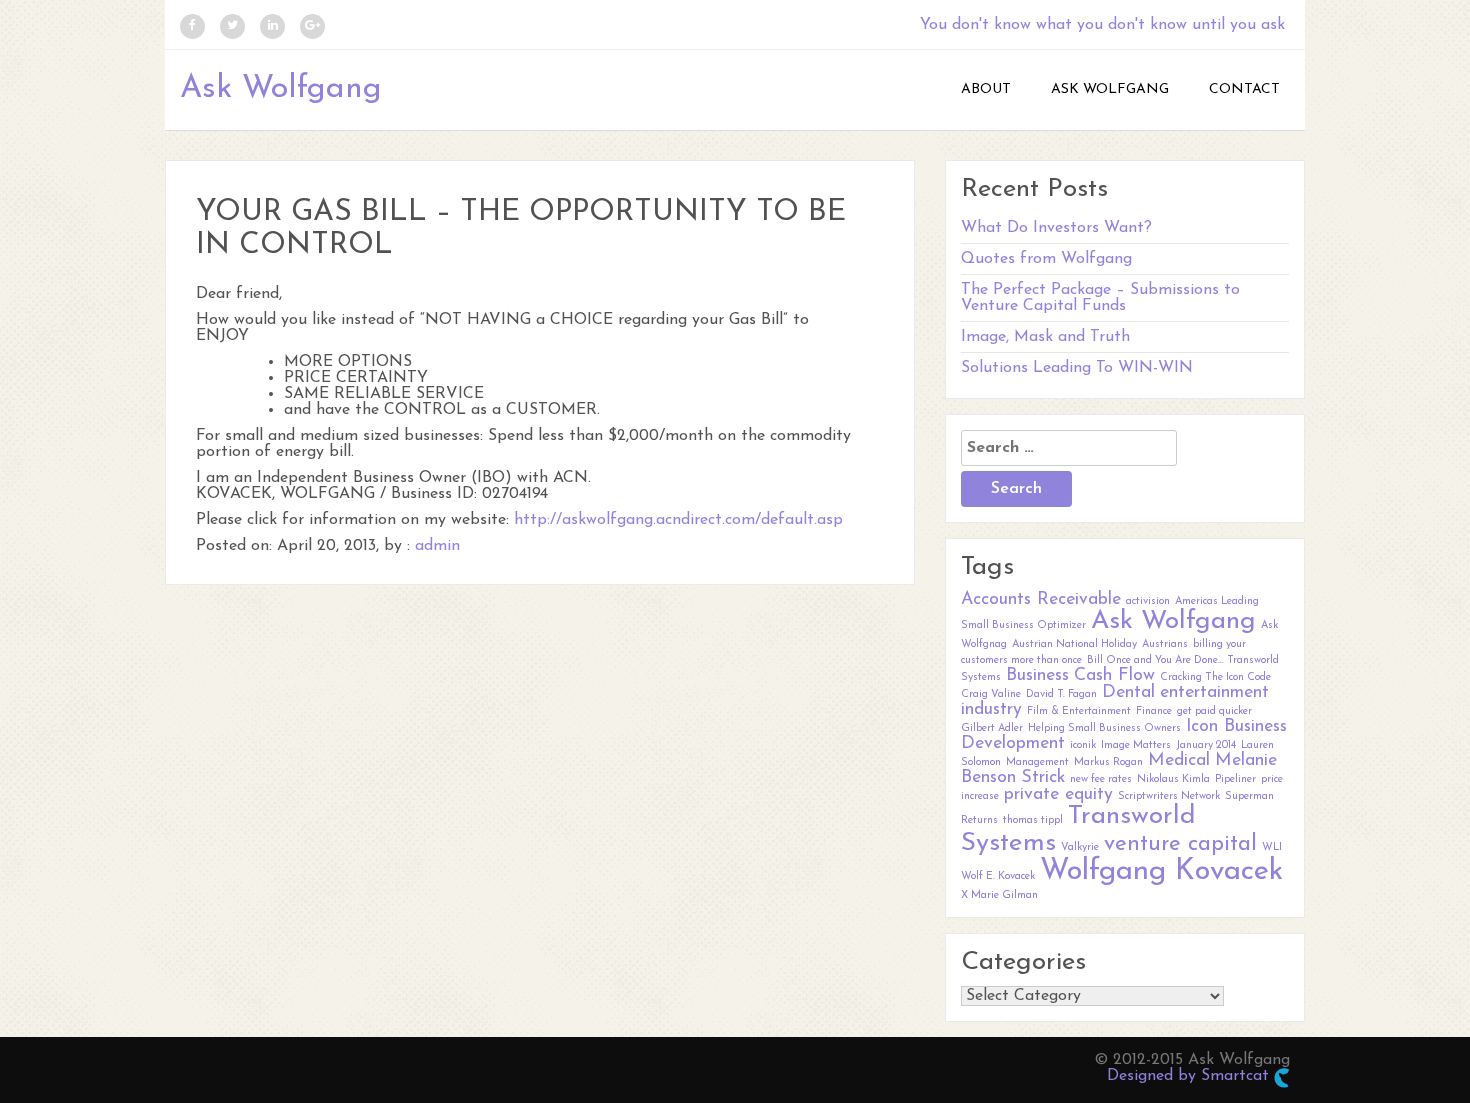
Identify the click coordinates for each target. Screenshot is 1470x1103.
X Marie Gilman (999, 895)
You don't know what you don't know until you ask (1102, 25)
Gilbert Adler (992, 728)
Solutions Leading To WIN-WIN (1077, 368)
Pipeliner (1235, 779)
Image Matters (1136, 745)
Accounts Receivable (1041, 599)
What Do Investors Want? (1056, 228)
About (986, 89)
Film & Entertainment (1079, 711)
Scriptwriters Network (1169, 796)
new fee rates (1101, 779)
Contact (1244, 89)
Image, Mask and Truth (1045, 337)
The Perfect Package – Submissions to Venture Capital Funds (1100, 298)
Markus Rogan (1108, 762)
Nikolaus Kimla (1173, 779)
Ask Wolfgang (281, 89)
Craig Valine (991, 694)
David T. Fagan (1061, 694)
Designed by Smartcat (1190, 1076)
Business (1037, 675)
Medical (1179, 760)
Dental (1128, 692)
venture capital (1180, 844)
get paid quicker (1214, 711)
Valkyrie (1080, 847)
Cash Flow (1114, 675)
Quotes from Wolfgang (1046, 259)
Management (1037, 762)
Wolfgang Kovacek (1161, 871)
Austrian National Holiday (1074, 644)
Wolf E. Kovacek (998, 876)
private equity (1058, 794)
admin (437, 546)
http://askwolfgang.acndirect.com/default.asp (678, 520)
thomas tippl (1033, 820)
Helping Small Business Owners (1104, 728)
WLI (1272, 847)
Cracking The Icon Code (1215, 677)
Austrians (1165, 644)
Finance (1154, 711)
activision (1148, 601)
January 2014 (1206, 745)
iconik (1083, 745)
